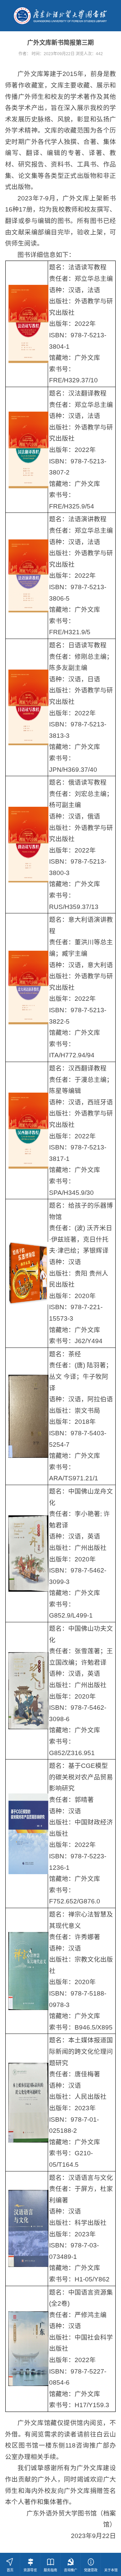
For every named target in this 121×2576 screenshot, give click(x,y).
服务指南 (50, 2570)
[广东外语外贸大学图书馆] (61, 15)
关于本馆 (111, 2570)
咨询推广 (71, 2570)
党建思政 (91, 2570)
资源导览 (30, 2570)
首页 (10, 2570)
